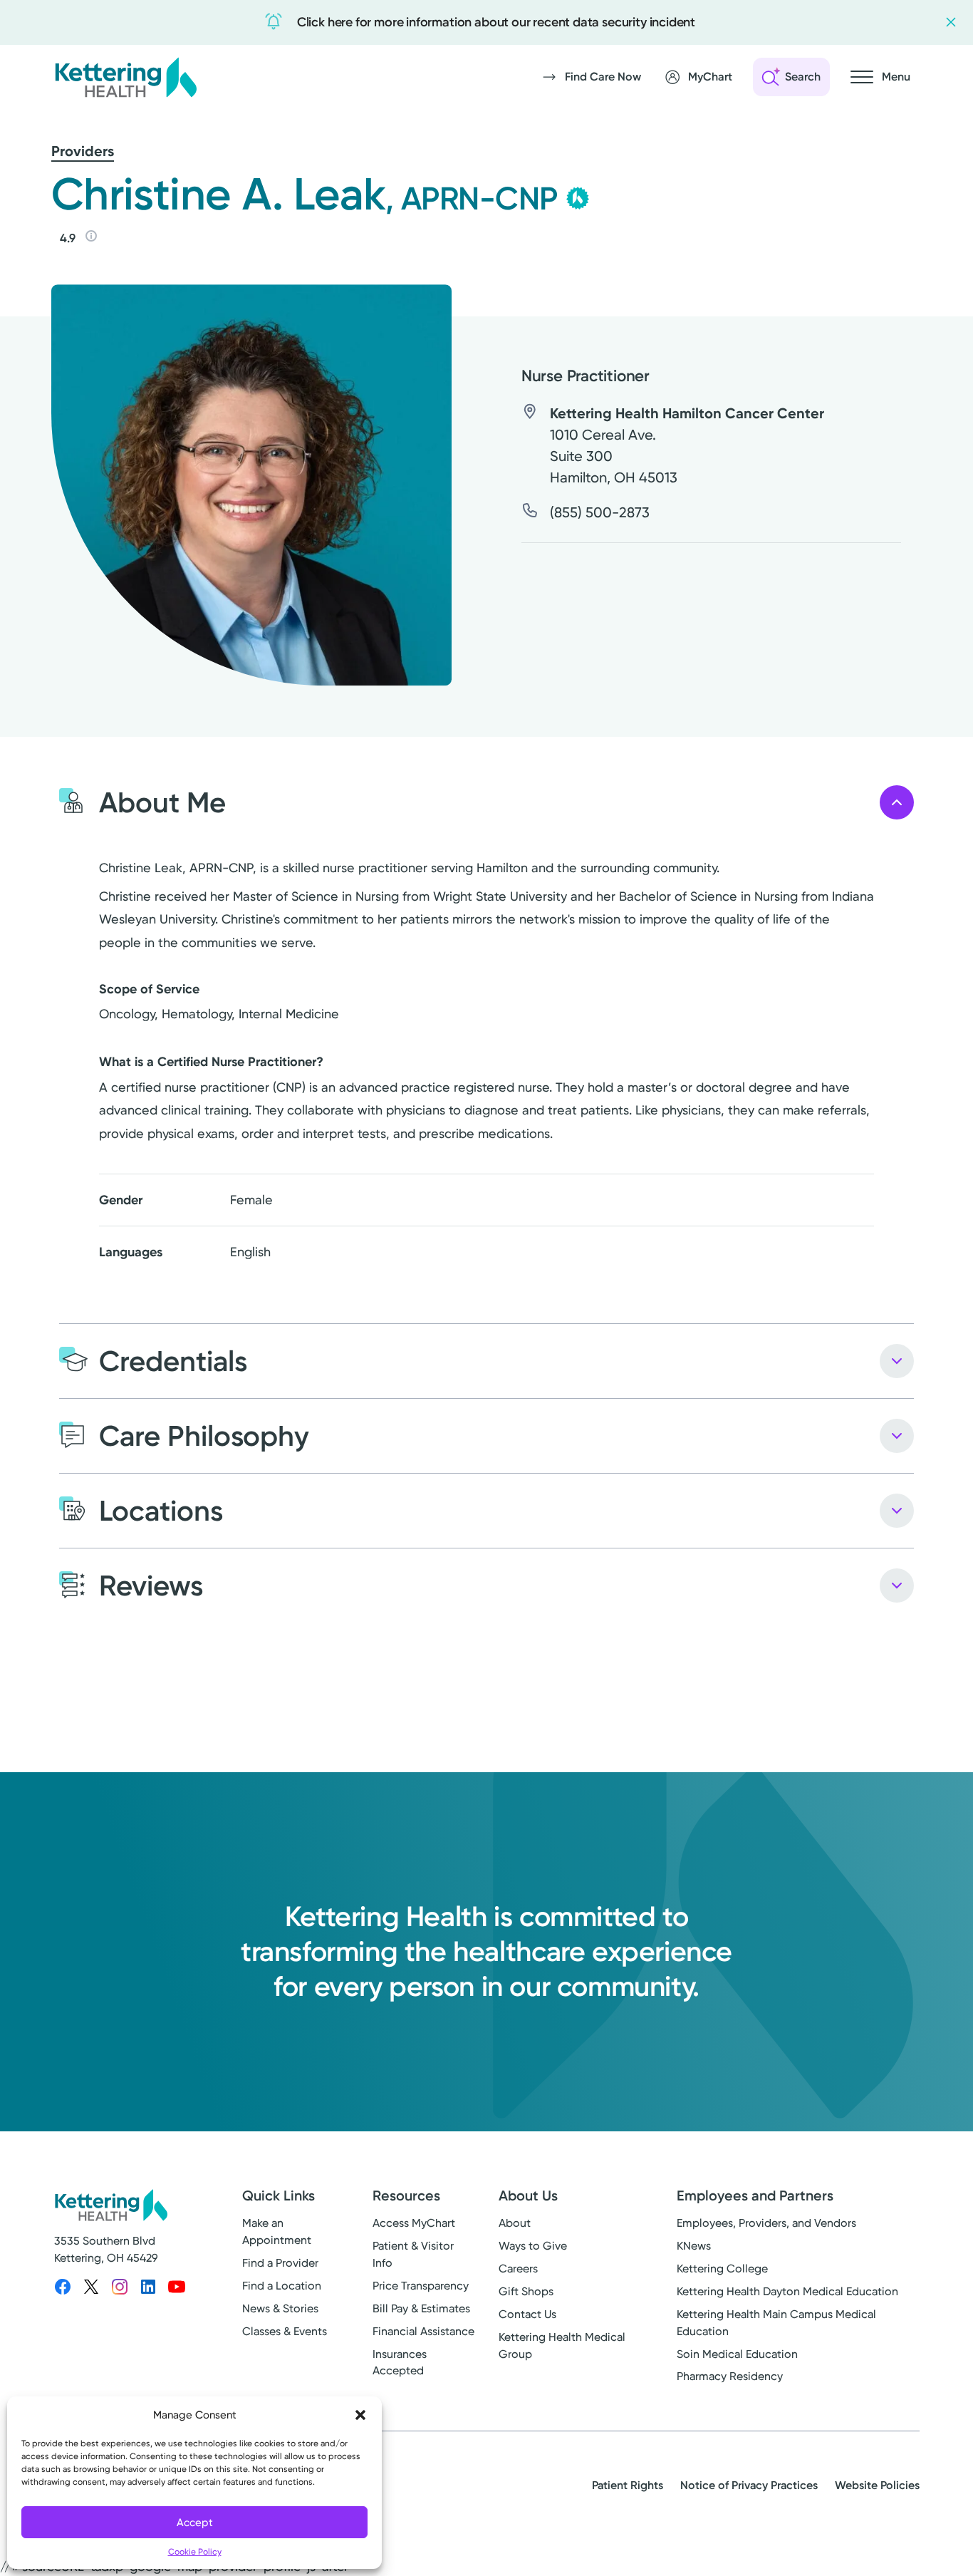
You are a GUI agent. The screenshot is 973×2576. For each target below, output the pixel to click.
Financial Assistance (423, 2331)
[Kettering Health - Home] (125, 77)
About (515, 2223)
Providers (83, 151)
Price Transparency (421, 2286)
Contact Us (527, 2314)
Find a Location (282, 2286)
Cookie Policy (195, 2552)
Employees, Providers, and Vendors (766, 2223)
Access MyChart (414, 2223)
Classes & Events (285, 2331)
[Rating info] (91, 236)
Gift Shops (526, 2291)
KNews (694, 2246)
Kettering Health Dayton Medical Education (787, 2291)
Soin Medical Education (737, 2354)
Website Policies (877, 2485)
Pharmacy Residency (730, 2376)
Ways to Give (533, 2246)
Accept (195, 2523)
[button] (360, 2415)
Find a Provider (280, 2263)
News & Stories (280, 2308)
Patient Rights (628, 2485)
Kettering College (722, 2269)
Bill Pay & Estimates (421, 2308)
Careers (518, 2269)
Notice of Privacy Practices (749, 2485)
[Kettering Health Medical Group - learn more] (578, 198)
